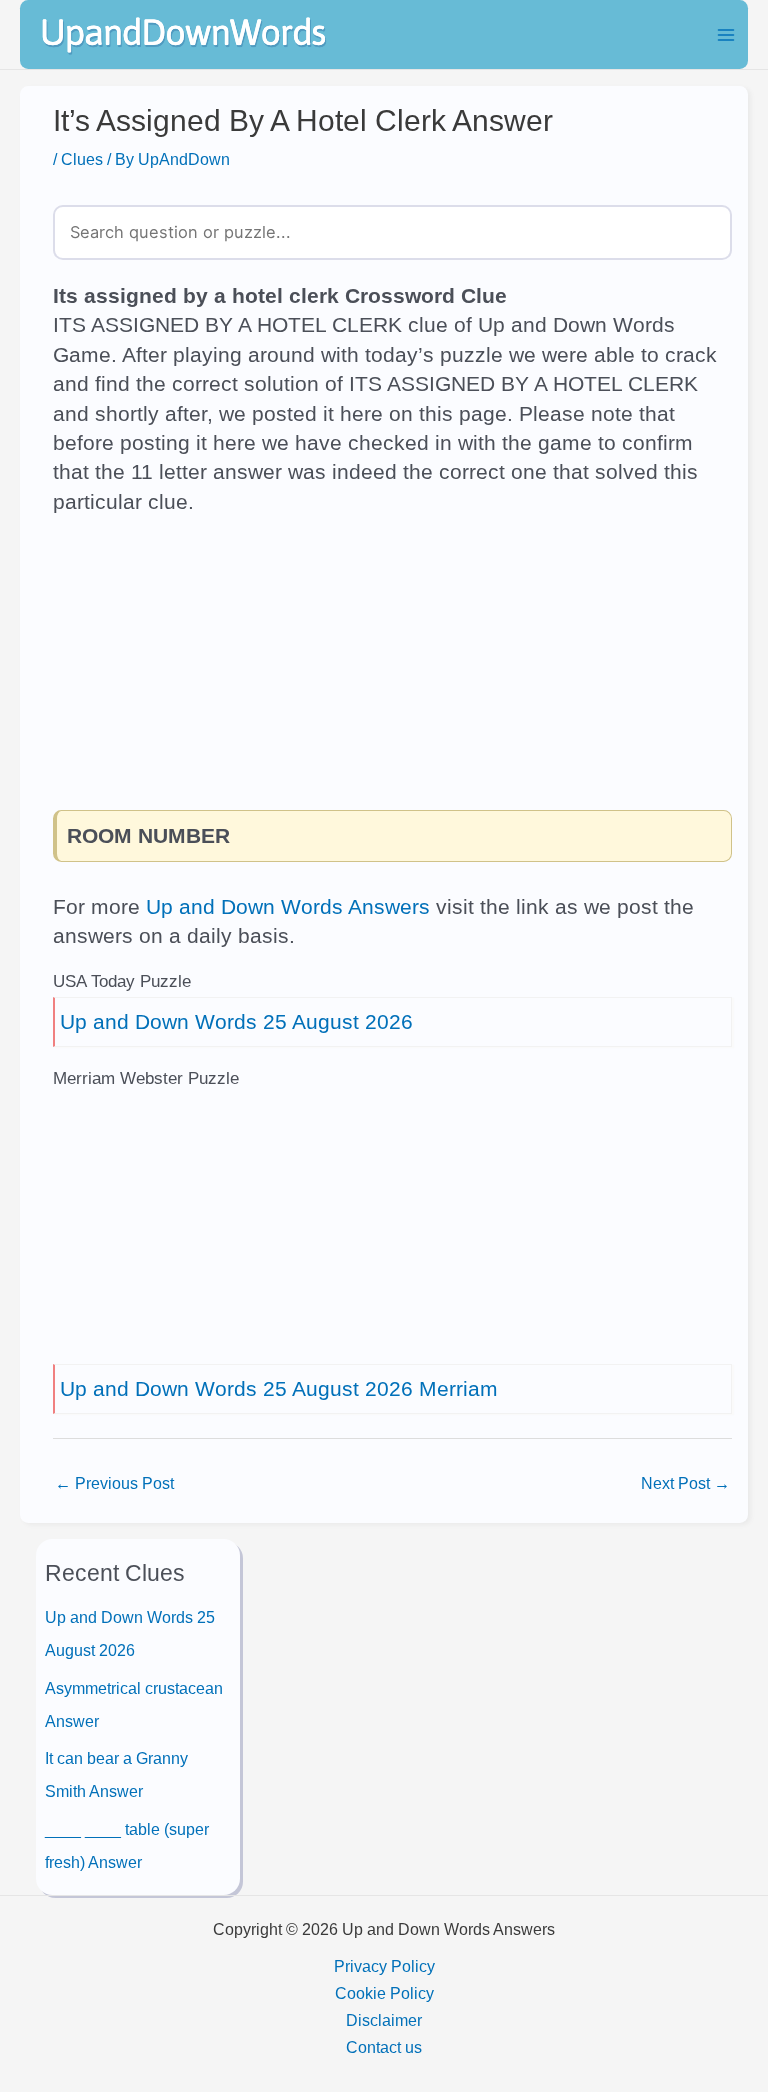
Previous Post (114, 1483)
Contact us (384, 2047)
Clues (82, 159)
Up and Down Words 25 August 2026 (236, 1021)
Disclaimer (384, 2020)
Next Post (685, 1483)
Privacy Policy (384, 1966)
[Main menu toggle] (725, 34)
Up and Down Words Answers (288, 906)
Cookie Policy (384, 1993)
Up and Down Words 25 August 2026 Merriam (279, 1388)
